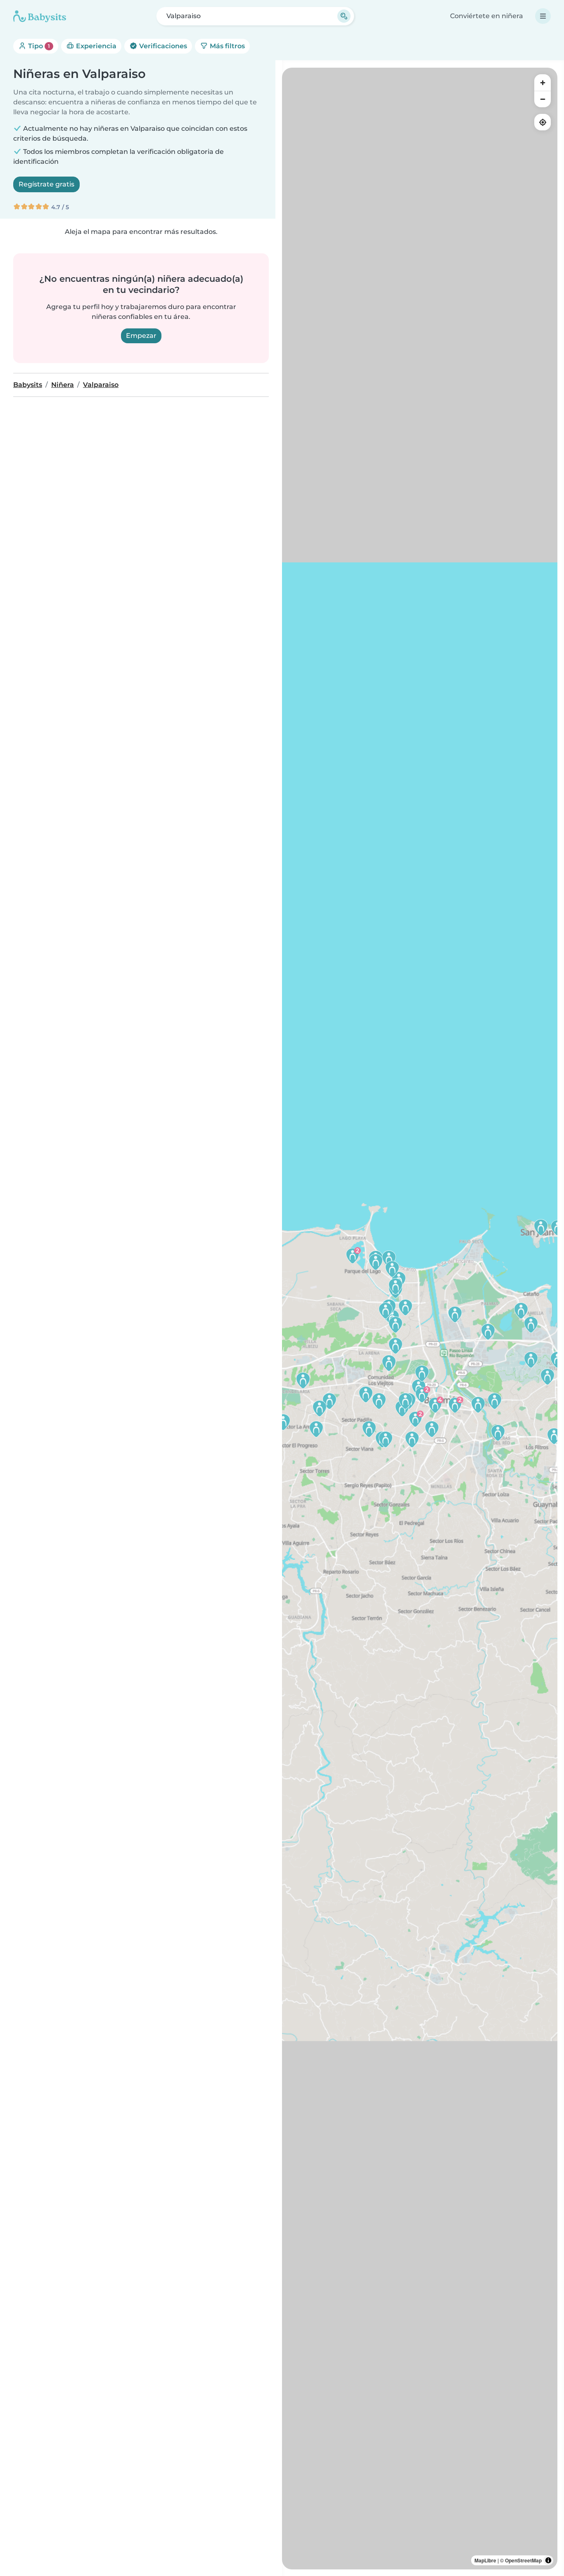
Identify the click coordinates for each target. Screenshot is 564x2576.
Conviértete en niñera (487, 16)
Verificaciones (162, 46)
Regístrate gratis (46, 184)
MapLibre (485, 2560)
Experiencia (95, 46)
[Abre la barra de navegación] (543, 16)
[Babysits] (40, 16)
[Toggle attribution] (548, 2560)
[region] (420, 1319)
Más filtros (226, 46)
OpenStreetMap (523, 2560)
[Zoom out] (543, 99)
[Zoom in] (543, 83)
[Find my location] (543, 122)
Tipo (38, 46)
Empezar (141, 336)
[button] (412, 1439)
